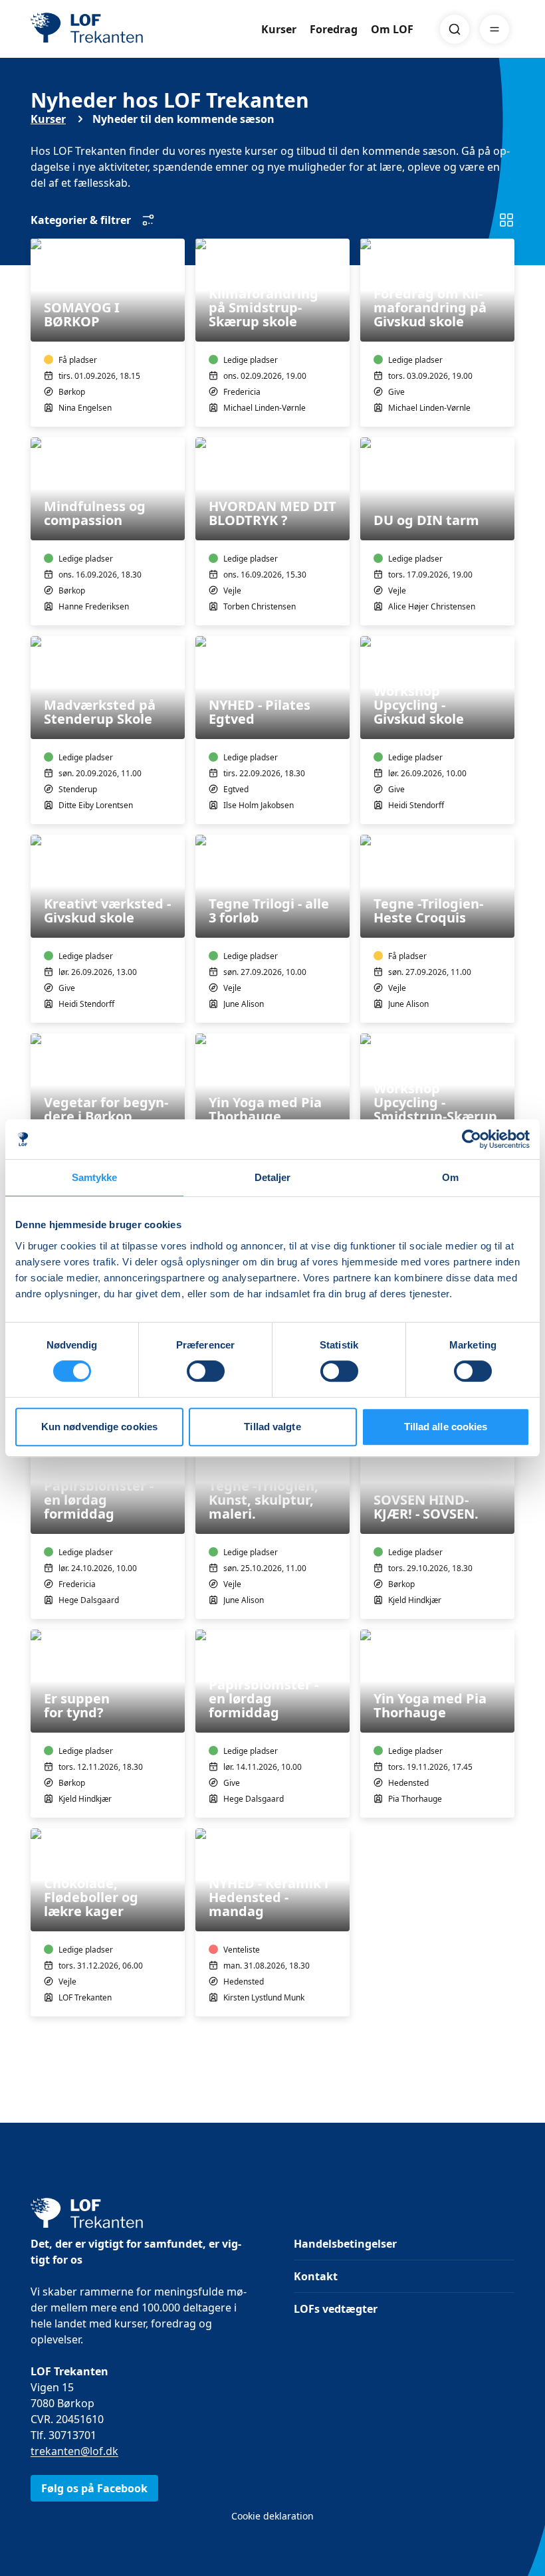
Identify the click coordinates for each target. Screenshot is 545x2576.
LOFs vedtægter (336, 2309)
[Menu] (494, 29)
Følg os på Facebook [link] (94, 2488)
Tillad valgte (272, 1427)
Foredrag (334, 29)
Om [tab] (450, 1177)
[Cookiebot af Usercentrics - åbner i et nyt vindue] (472, 1139)
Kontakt (316, 2276)
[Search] (455, 29)
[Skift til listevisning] (506, 220)
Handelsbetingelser (345, 2244)
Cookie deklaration (272, 2516)
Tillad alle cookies (446, 1427)
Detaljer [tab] (273, 1177)
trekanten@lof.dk (74, 2451)
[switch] (206, 1371)
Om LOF (392, 29)
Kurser (279, 29)
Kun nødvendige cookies (99, 1427)
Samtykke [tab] (95, 1177)
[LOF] (128, 29)
